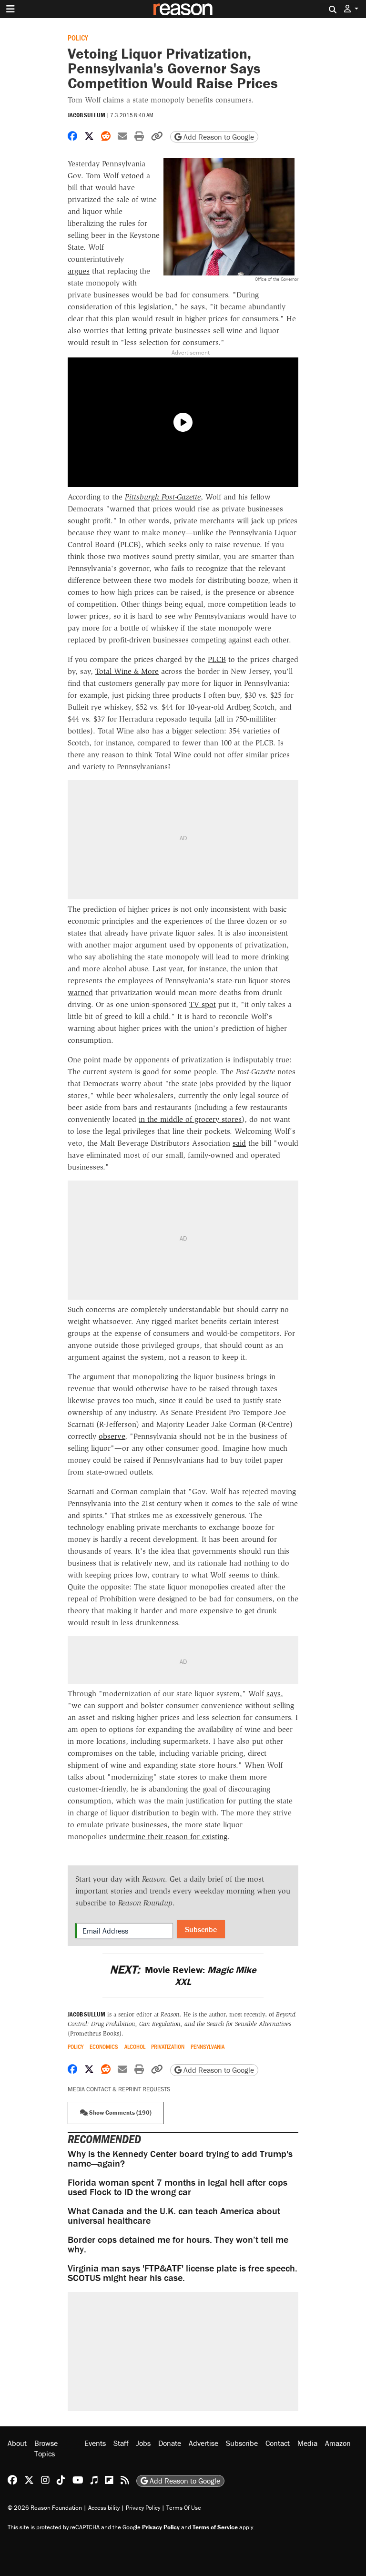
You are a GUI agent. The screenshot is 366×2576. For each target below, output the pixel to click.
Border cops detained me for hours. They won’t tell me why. (178, 2244)
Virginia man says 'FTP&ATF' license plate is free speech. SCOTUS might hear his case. (183, 2273)
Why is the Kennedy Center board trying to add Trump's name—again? (180, 2158)
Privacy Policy (143, 2508)
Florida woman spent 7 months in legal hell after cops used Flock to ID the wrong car (178, 2187)
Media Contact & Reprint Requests (119, 2089)
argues (79, 271)
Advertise (203, 2443)
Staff (121, 2443)
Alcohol (135, 2047)
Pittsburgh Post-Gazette (163, 497)
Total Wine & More (127, 671)
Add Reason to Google (218, 137)
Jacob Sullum (86, 115)
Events (95, 2443)
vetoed (132, 176)
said (239, 1143)
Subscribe (201, 1929)
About (17, 2443)
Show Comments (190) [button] (120, 2113)
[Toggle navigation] (10, 9)
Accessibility (104, 2508)
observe (112, 1436)
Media (307, 2443)
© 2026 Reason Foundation (45, 2508)
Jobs (143, 2443)
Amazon (338, 2443)
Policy (78, 37)
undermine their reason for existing (168, 1837)
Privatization (168, 2047)
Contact (278, 2443)
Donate (170, 2443)
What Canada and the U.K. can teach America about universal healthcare (174, 2215)
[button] (351, 9)
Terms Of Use (184, 2508)
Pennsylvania (208, 2047)
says (274, 1694)
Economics (104, 2047)
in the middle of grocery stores (190, 1119)
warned (80, 993)
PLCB (217, 659)
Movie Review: (183, 1975)
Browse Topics (46, 2448)
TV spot (203, 1004)
